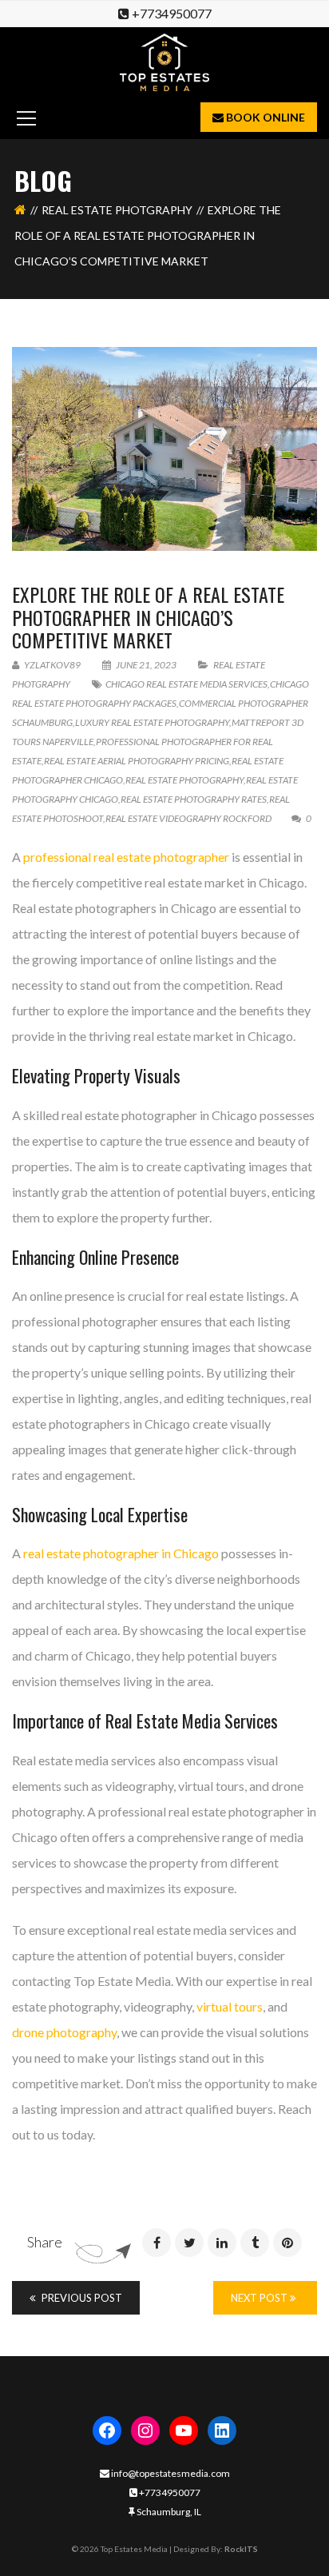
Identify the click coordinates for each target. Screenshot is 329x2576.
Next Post (260, 2298)
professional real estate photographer (126, 857)
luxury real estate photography (152, 722)
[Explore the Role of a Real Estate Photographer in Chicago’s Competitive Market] (164, 449)
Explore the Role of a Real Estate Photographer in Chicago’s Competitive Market (148, 617)
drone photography (64, 2032)
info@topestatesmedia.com (170, 2473)
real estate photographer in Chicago (121, 1553)
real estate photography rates (194, 799)
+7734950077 (172, 13)
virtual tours (228, 2006)
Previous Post (81, 2298)
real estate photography (184, 780)
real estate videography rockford (188, 818)
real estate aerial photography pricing (137, 761)
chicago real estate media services (186, 684)
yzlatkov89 (52, 665)
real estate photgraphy (117, 210)
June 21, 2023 (146, 665)
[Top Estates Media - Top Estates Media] (165, 60)
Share (45, 2242)
